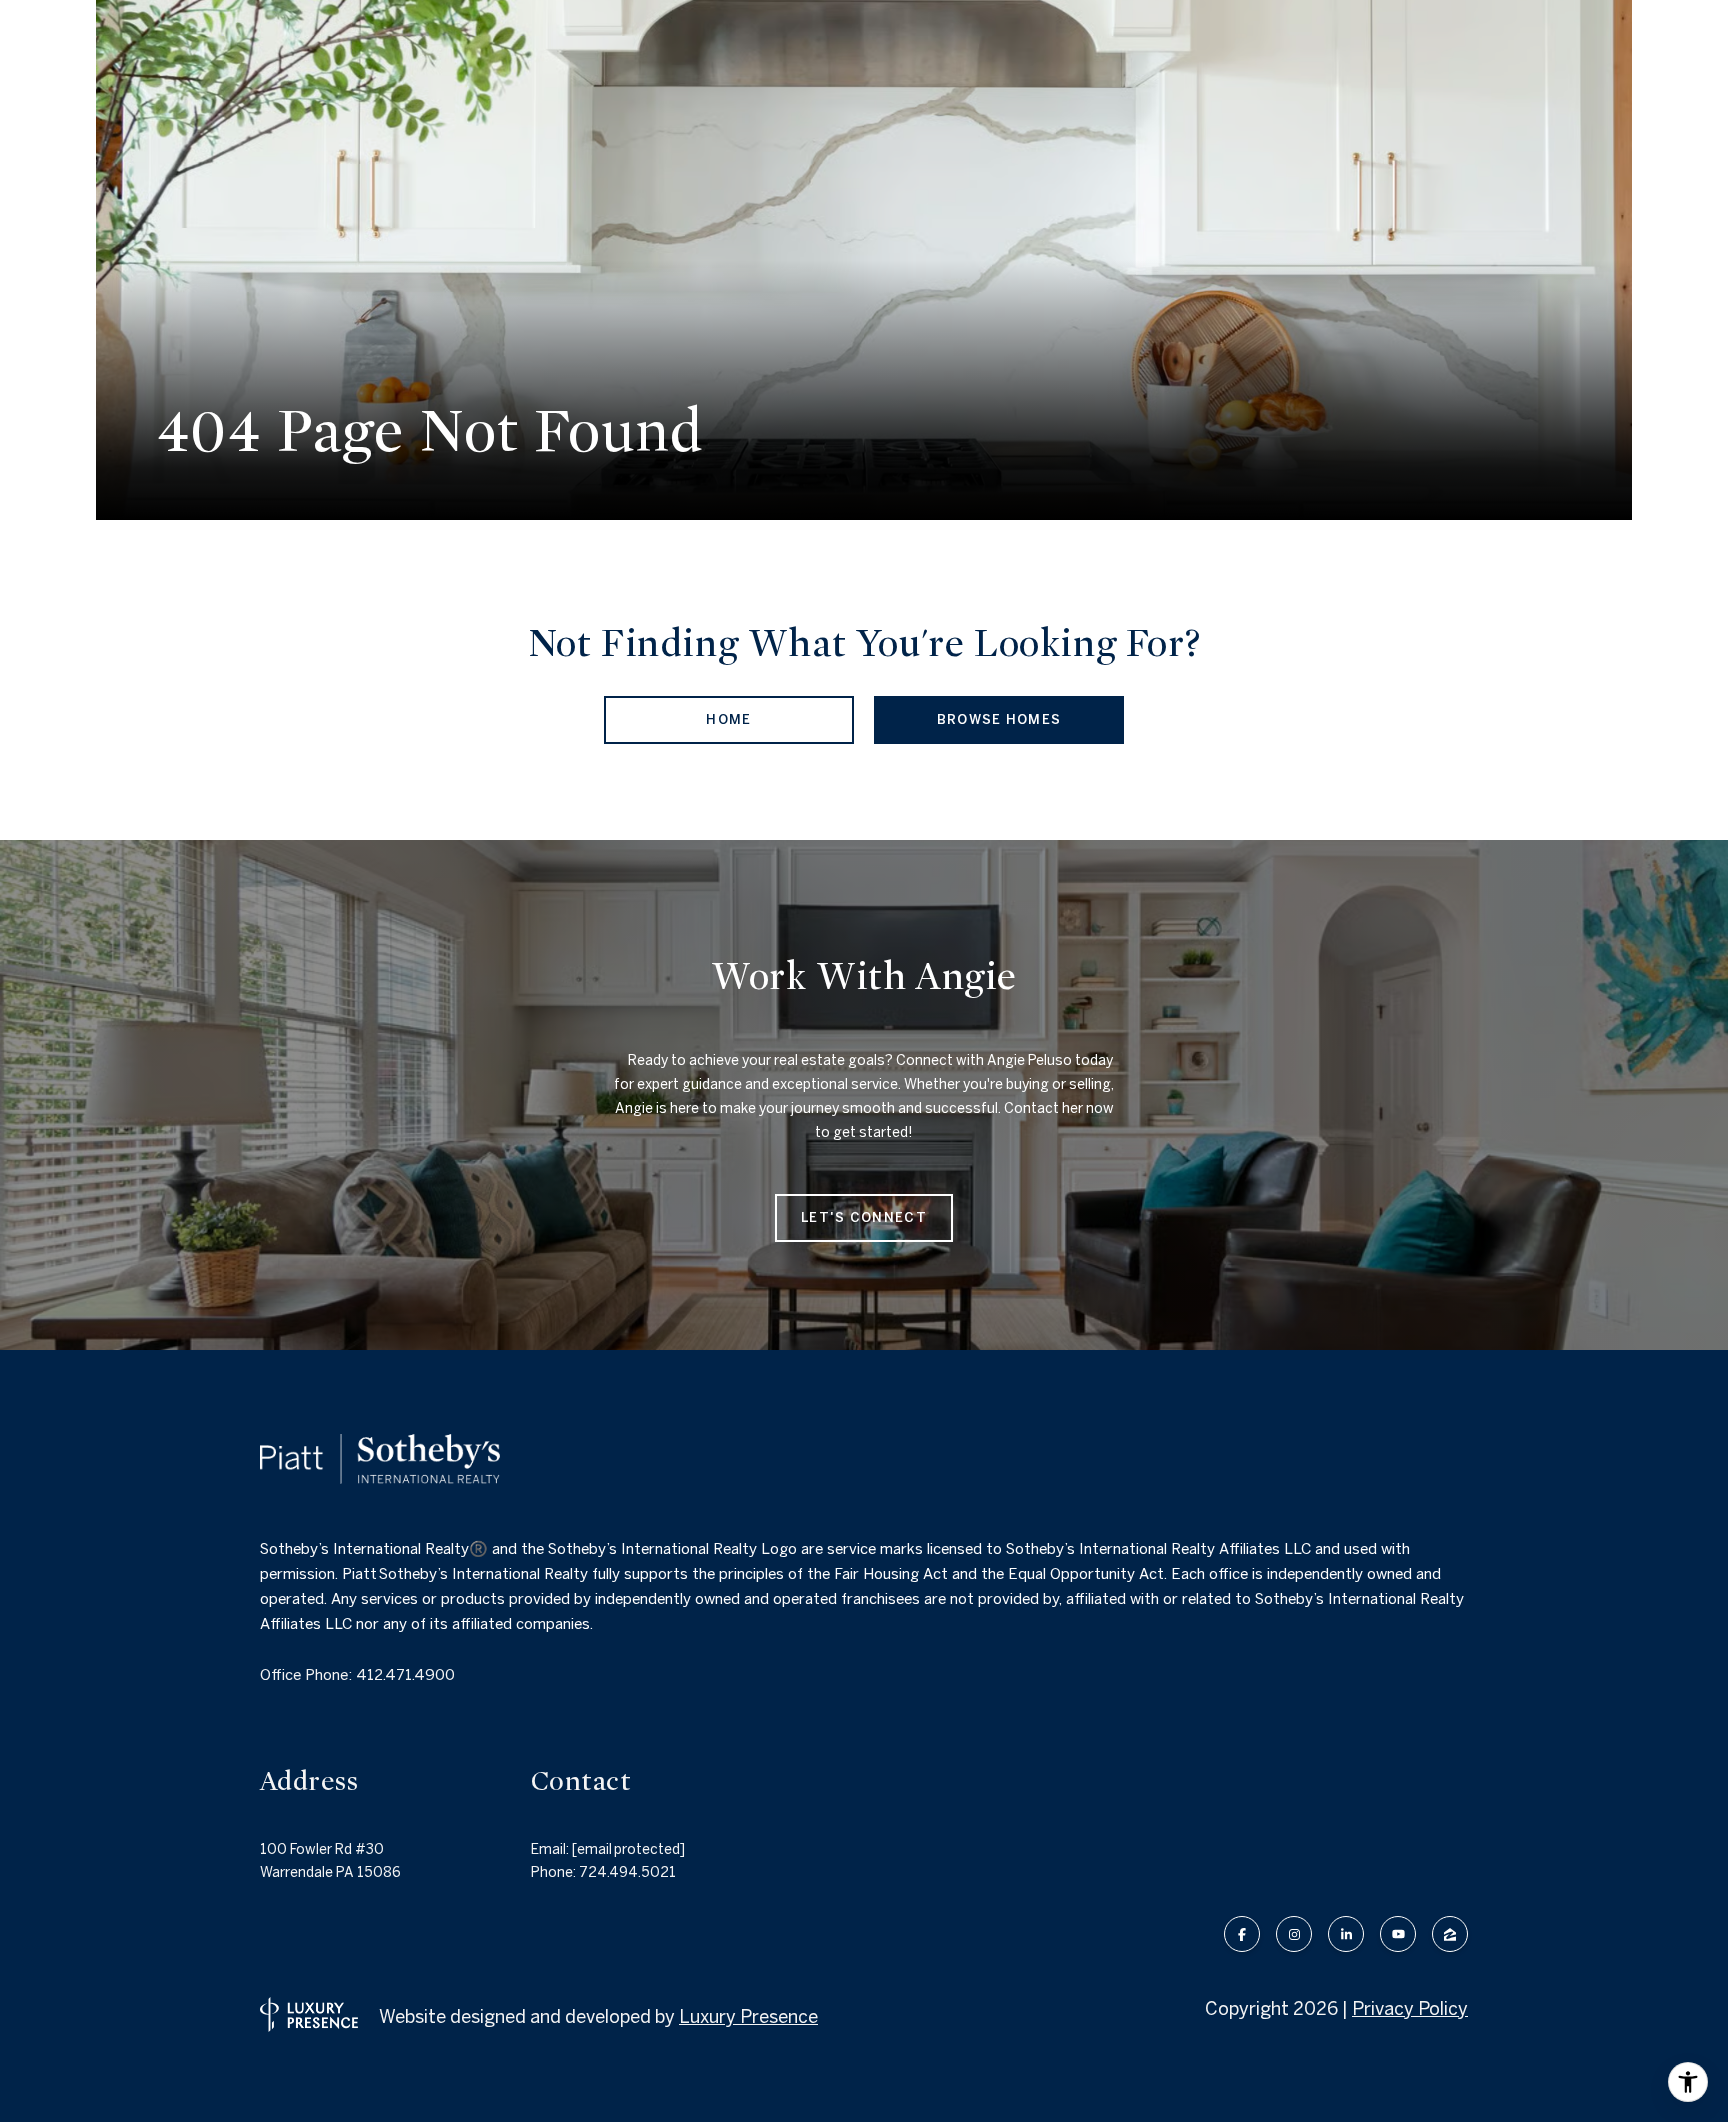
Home (728, 719)
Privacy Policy (1410, 2008)
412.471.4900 (405, 1674)
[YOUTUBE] (1398, 1934)
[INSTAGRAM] (1294, 1934)
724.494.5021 (627, 1872)
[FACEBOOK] (1242, 1934)
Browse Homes (999, 719)
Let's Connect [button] (864, 1217)
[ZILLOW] (1450, 1934)
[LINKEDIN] (1346, 1934)
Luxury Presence (748, 2016)
